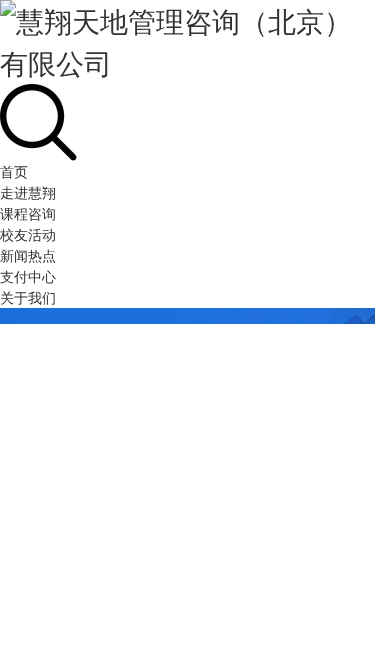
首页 (14, 171)
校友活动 (28, 234)
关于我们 (28, 297)
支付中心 (28, 276)
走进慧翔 (28, 192)
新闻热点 (28, 255)
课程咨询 (28, 213)
